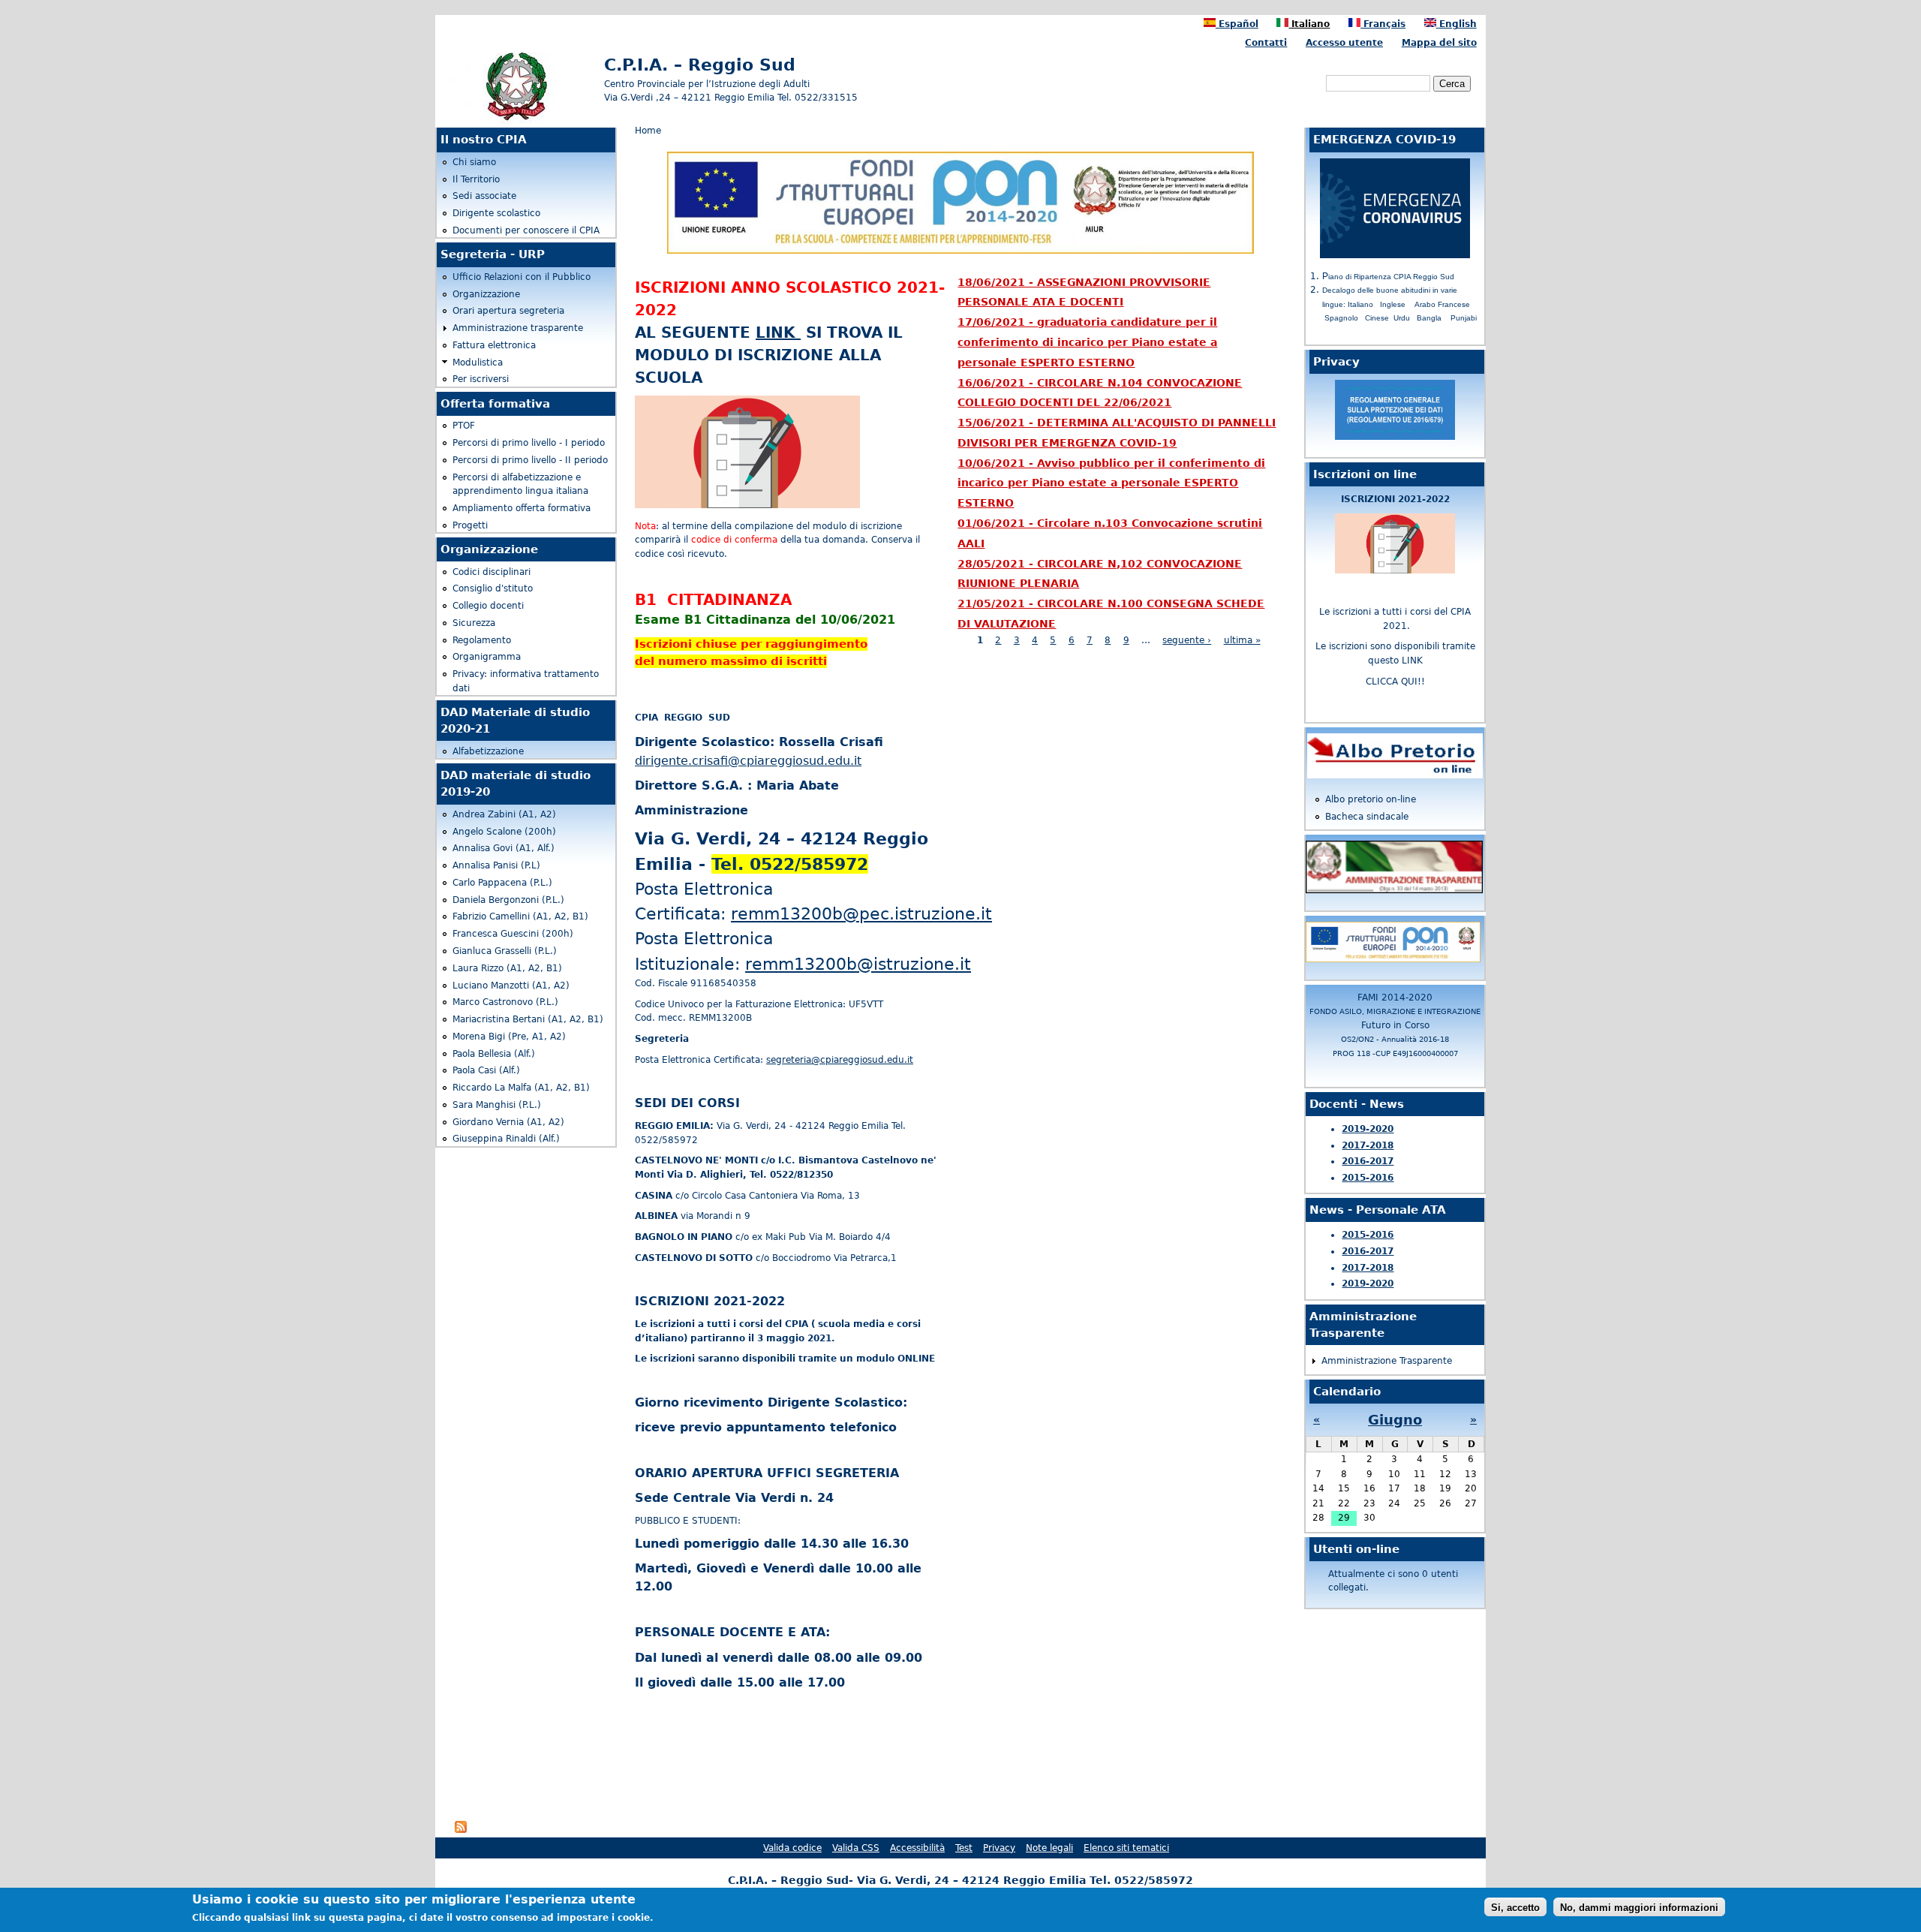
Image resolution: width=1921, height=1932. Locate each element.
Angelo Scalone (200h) (504, 832)
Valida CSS (856, 1848)
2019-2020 (1368, 1129)
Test (964, 1848)
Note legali (1049, 1848)
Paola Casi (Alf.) (486, 1070)
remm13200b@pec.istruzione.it (861, 913)
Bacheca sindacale (1367, 817)
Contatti (1266, 43)
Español (1237, 24)
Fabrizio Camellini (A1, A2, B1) (520, 916)
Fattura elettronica (494, 345)
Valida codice (792, 1848)
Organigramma (487, 657)
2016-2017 (1368, 1161)
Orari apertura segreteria (508, 311)
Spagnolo (1341, 318)
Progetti (470, 525)
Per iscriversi (481, 379)
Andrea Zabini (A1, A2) (504, 814)
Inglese (1393, 304)
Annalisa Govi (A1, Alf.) (504, 848)
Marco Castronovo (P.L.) (505, 1002)
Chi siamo (474, 162)
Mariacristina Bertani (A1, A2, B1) (528, 1019)
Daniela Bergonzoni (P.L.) (508, 900)
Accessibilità (917, 1848)
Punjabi (1464, 318)
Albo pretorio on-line (1371, 799)
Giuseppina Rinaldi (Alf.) (506, 1139)
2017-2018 (1368, 1145)
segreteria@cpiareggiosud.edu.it (840, 1060)
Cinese (1377, 318)
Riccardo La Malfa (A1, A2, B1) (521, 1088)
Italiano (1309, 24)
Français (1383, 24)
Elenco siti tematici (1126, 1848)
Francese (1454, 304)
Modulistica (478, 363)
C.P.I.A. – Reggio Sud (700, 65)
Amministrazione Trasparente (1387, 1361)
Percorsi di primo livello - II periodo (530, 460)
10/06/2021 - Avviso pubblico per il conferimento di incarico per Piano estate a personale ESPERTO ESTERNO (1111, 483)
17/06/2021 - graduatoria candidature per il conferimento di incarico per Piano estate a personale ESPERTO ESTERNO (1087, 342)
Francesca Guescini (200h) (513, 934)
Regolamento (482, 640)
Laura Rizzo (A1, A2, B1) (507, 968)
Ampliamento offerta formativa (522, 508)
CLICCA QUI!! (1395, 682)
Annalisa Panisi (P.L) (496, 865)
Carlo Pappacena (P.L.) (502, 883)
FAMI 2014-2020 (1395, 1025)
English (1457, 24)
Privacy (999, 1848)
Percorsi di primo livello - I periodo (529, 443)
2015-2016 (1368, 1178)
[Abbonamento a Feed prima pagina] (461, 1830)
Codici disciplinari (492, 572)
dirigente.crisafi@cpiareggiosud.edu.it (748, 761)
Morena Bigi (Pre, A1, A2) (509, 1037)
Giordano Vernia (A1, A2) (508, 1122)
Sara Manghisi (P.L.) (497, 1105)
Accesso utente (1344, 43)
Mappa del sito (1439, 43)
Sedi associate (484, 196)
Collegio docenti (488, 606)
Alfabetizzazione (488, 751)
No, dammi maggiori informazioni (1639, 1907)
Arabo (1425, 304)
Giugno (1395, 1420)
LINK (778, 333)
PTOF (464, 426)
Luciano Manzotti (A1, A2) (511, 986)
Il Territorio (476, 179)
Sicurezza (474, 623)
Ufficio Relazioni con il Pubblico (522, 277)
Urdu (1402, 318)
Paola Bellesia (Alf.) (494, 1054)
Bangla (1429, 318)
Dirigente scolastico (496, 213)
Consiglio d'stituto (493, 588)
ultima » (1242, 640)
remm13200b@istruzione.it (858, 964)
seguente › (1187, 640)
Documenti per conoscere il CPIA (526, 230)
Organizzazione (486, 294)
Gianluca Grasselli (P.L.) (505, 951)
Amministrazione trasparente (518, 328)
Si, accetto (1515, 1907)
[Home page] (516, 121)
